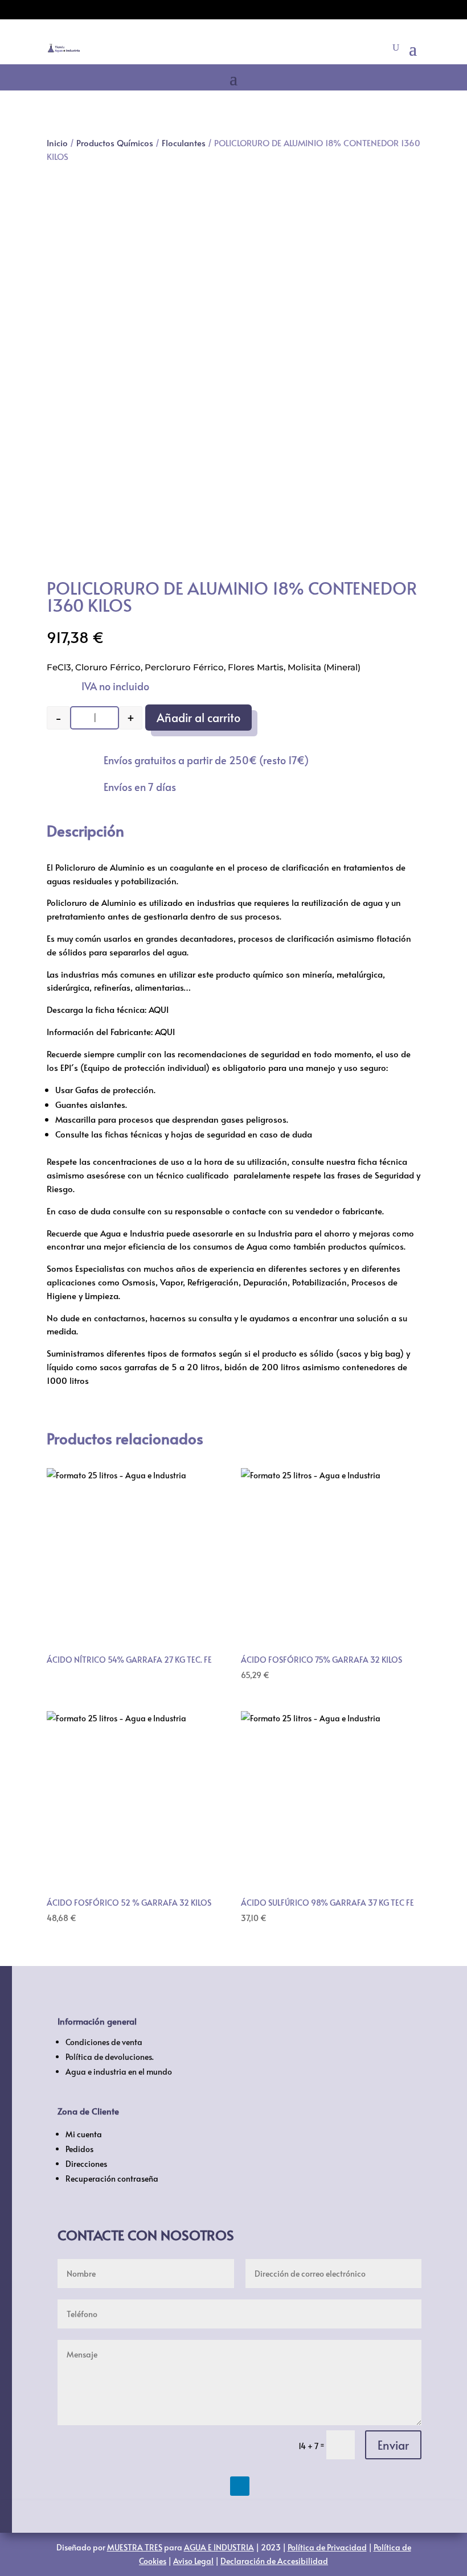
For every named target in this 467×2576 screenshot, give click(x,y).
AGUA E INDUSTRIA (219, 2547)
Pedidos (79, 2149)
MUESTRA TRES (135, 2547)
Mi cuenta (84, 2134)
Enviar (393, 2445)
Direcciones (86, 2164)
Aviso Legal (193, 2561)
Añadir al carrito (198, 718)
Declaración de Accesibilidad (274, 2561)
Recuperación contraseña (112, 2179)
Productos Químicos (115, 143)
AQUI (159, 1009)
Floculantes (184, 143)
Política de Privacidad (327, 2547)
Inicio (57, 143)
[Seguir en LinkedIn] (240, 2486)
